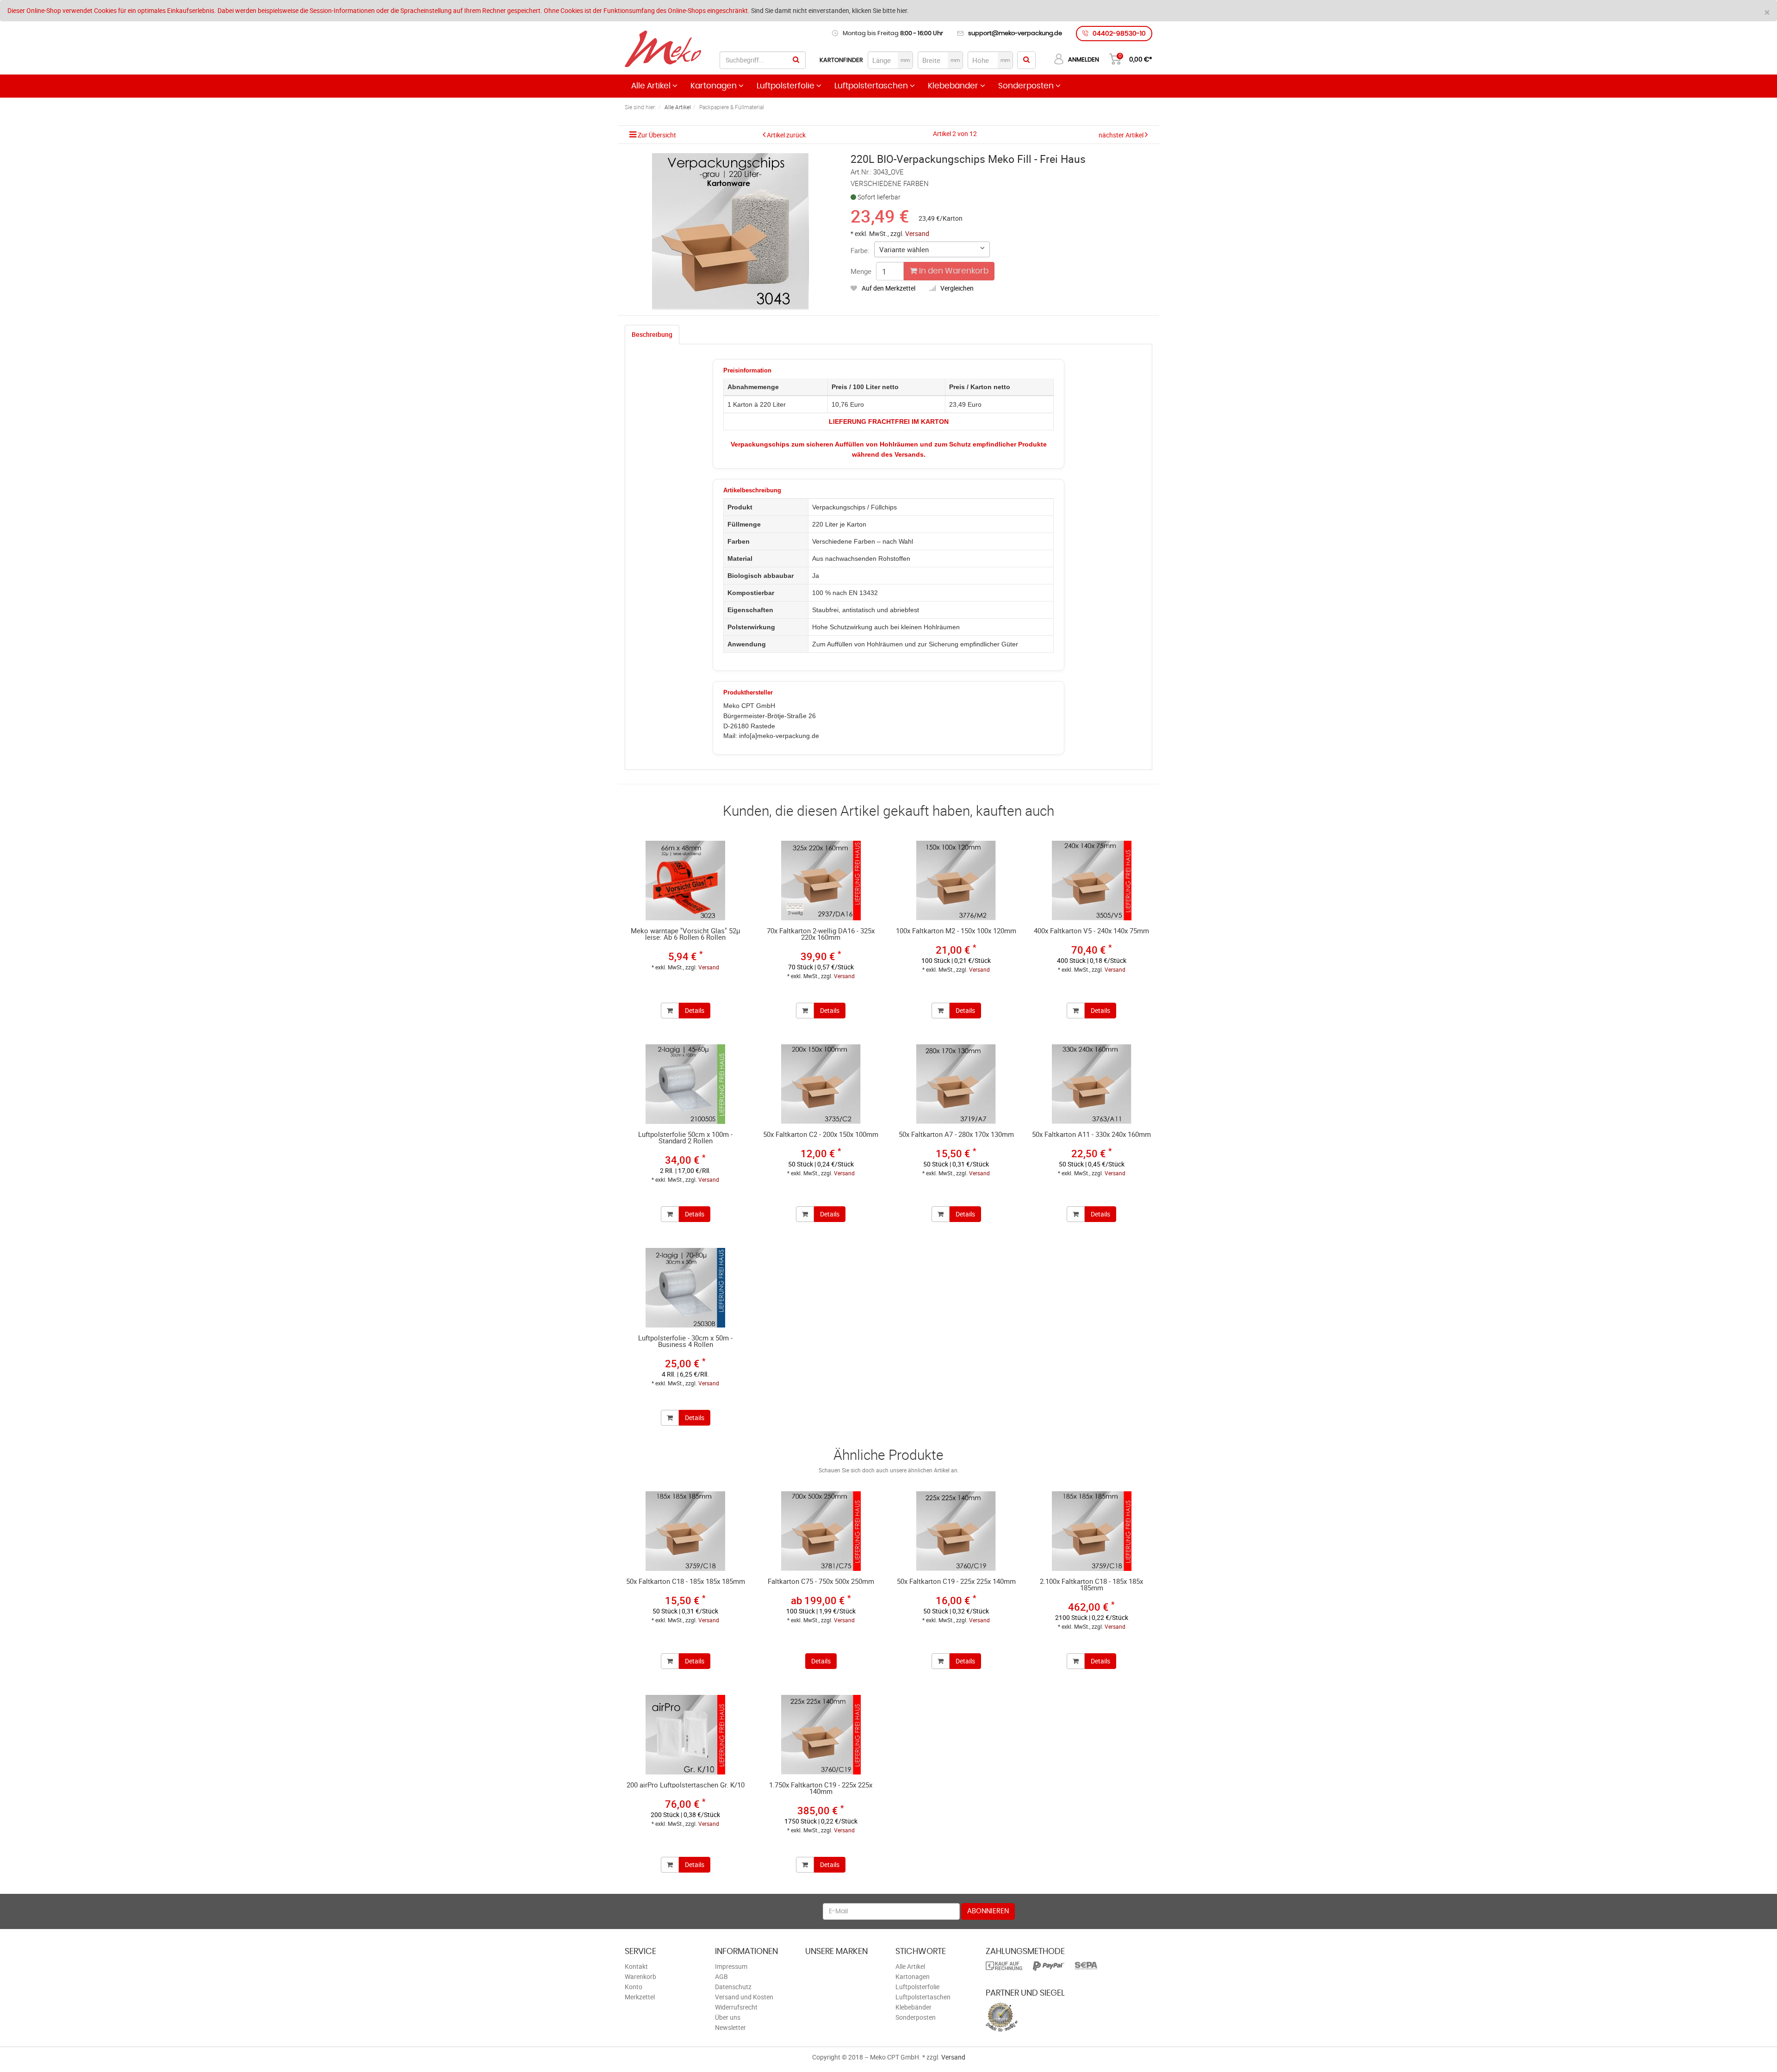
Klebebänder (954, 86)
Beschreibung (652, 334)
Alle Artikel (652, 86)
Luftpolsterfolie (786, 86)
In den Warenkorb (953, 271)
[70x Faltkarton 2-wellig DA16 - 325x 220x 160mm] (821, 881)
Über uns (728, 2017)
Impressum (731, 1966)
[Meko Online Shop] (663, 49)
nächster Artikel (1122, 135)
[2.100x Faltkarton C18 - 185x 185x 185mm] (1092, 1531)
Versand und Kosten (744, 1997)
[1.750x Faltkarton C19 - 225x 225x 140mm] (821, 1735)
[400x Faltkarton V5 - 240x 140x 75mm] (1092, 881)
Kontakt (636, 1966)
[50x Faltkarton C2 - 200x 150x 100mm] (821, 1084)
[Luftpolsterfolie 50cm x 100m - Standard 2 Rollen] (686, 1084)
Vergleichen (957, 288)
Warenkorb (640, 1976)
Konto (634, 1987)
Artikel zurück (786, 135)
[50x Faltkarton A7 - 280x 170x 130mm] (956, 1084)
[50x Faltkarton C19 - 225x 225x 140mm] (956, 1531)
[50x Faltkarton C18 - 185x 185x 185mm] (686, 1531)
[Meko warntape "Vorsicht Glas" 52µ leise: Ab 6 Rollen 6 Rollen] (686, 881)
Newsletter (730, 2027)
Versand (917, 233)
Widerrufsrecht (736, 2007)
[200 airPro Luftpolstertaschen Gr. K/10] (686, 1735)
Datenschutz (733, 1987)
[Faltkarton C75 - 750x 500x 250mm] (821, 1531)
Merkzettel (640, 1997)
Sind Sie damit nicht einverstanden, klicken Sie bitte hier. (830, 10)
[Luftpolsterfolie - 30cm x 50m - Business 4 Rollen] (686, 1288)
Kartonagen (715, 86)
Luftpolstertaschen (872, 86)
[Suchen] (796, 60)
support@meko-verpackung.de (1015, 34)
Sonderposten (1027, 86)
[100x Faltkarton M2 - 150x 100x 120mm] (956, 881)
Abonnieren (988, 1911)
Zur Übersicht (657, 135)
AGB (721, 1976)
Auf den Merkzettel (888, 288)
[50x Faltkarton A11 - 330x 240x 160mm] (1092, 1084)
